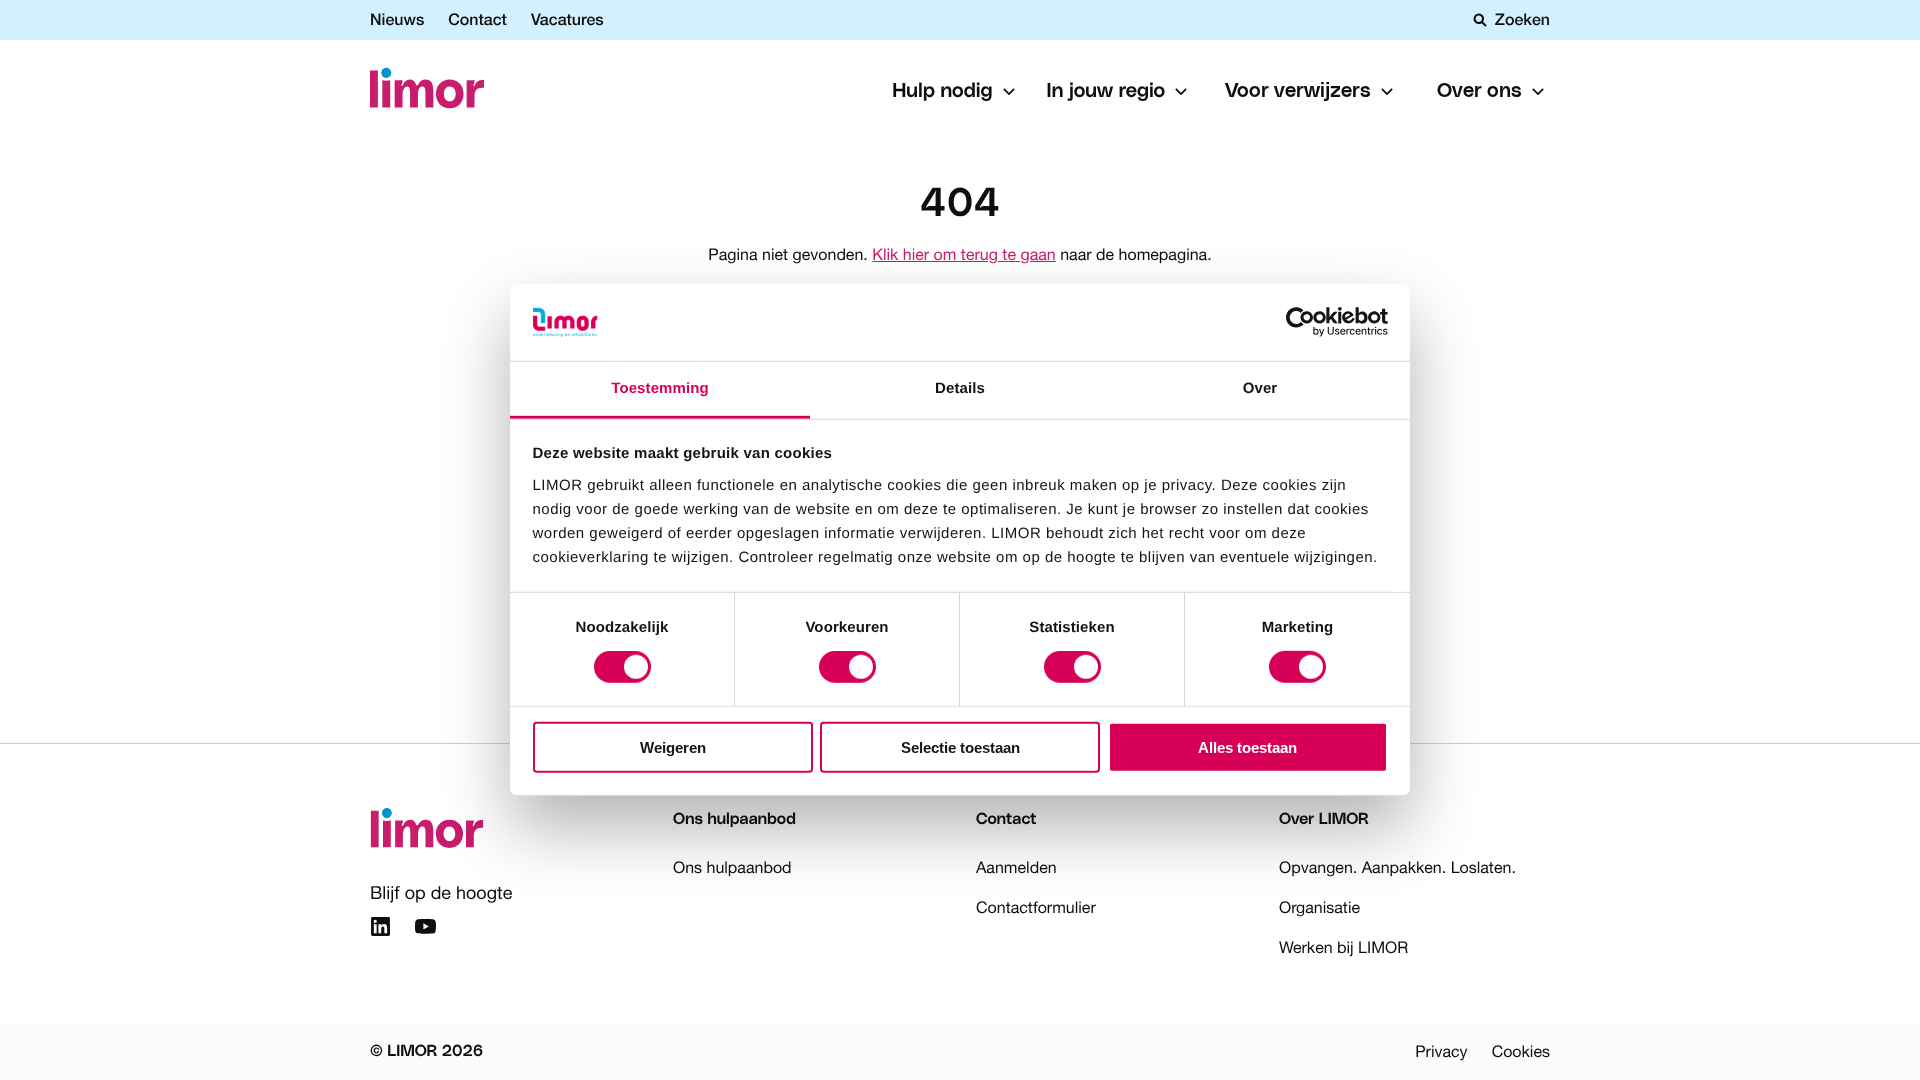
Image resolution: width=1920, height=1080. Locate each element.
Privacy (1441, 1052)
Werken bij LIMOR (1343, 948)
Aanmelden (1016, 868)
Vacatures (567, 19)
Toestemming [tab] (660, 388)
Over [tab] (1260, 388)
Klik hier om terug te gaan (963, 255)
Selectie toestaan (960, 746)
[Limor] (427, 91)
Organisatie (1319, 908)
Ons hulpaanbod (732, 868)
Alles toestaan (1247, 746)
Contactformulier (1036, 908)
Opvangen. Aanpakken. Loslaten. (1397, 868)
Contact (477, 19)
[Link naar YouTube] (425, 930)
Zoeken (1522, 20)
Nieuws (397, 19)
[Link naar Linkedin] (380, 930)
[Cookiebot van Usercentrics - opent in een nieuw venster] (1300, 322)
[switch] (847, 667)
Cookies (1521, 1052)
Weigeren (673, 746)
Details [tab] (960, 388)
